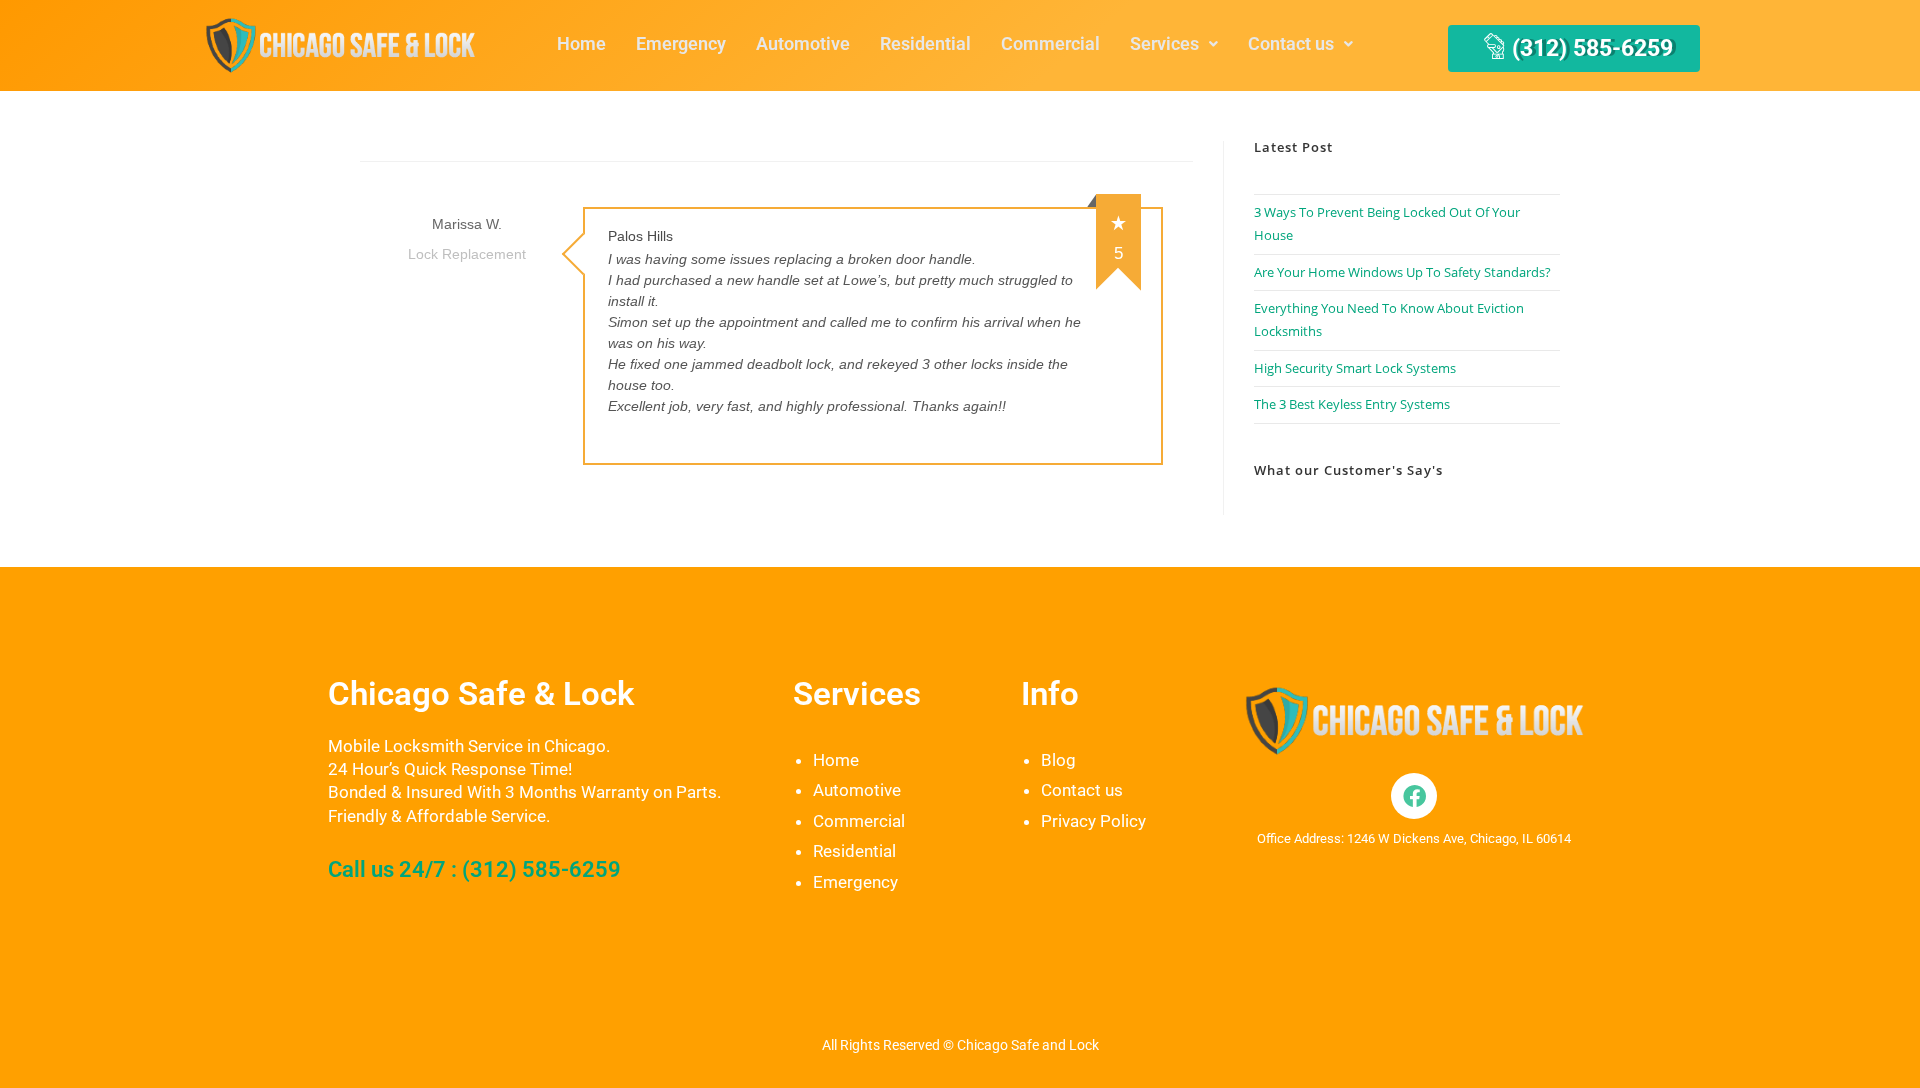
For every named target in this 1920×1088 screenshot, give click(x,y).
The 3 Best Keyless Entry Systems (1352, 404)
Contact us (1291, 43)
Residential (925, 43)
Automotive (803, 43)
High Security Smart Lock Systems (1355, 368)
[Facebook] (1414, 796)
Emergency (681, 43)
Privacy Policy (1093, 821)
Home (581, 43)
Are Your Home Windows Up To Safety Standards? (1402, 272)
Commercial (1050, 43)
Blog (1058, 760)
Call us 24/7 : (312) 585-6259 (474, 869)
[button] (1174, 44)
